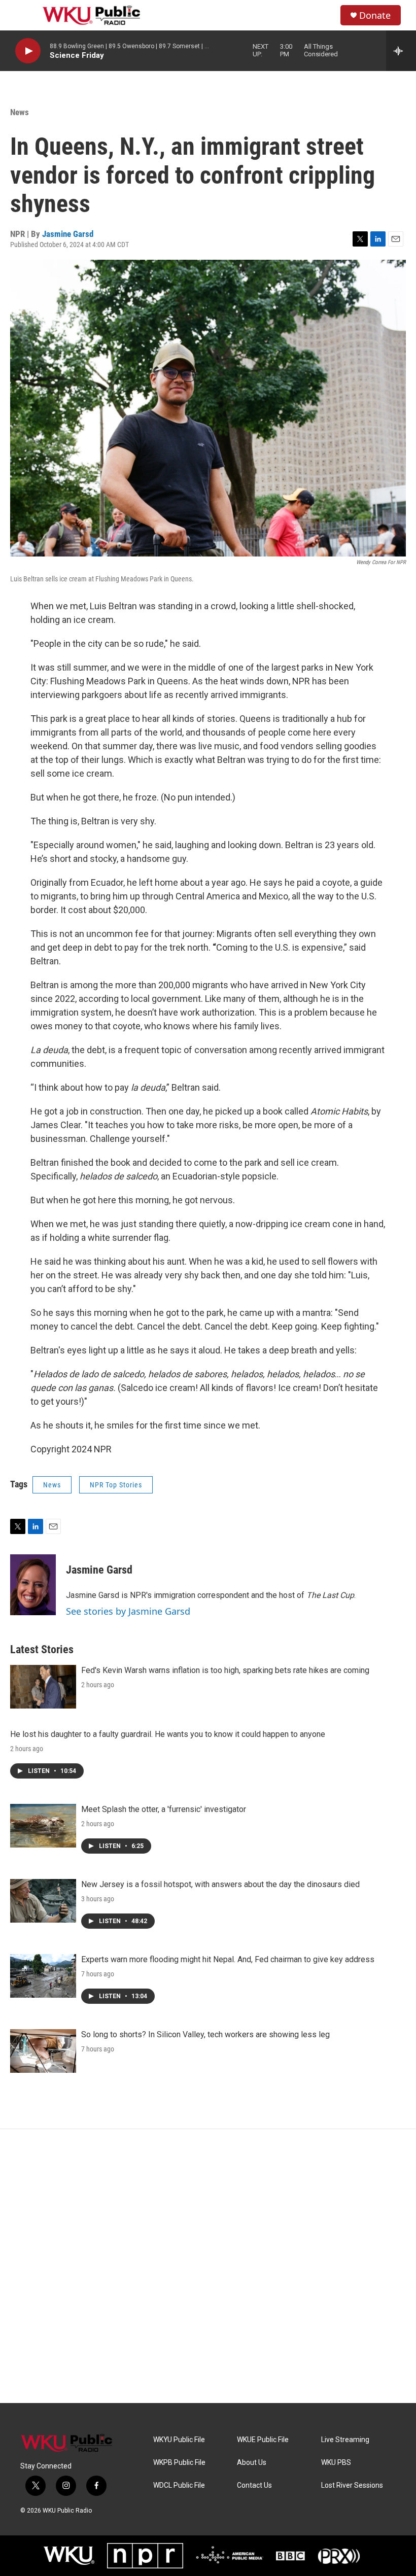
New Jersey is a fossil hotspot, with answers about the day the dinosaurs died (220, 1884)
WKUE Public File (263, 2440)
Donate (375, 15)
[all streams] (401, 51)
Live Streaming (345, 2440)
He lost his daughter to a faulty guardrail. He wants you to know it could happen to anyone (168, 1734)
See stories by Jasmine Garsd (128, 1611)
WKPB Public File (179, 2463)
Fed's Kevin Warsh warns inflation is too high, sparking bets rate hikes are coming (225, 1670)
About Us (252, 2463)
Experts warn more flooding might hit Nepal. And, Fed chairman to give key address (228, 1959)
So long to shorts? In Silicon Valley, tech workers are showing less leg (205, 2034)
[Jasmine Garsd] (33, 1585)
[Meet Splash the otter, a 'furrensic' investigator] (43, 1826)
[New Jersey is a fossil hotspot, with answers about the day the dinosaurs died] (43, 1901)
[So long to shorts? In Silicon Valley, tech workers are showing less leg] (43, 2051)
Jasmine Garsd (68, 234)
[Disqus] (208, 2266)
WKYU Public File (179, 2440)
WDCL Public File (179, 2485)
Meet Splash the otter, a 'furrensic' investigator (164, 1809)
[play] (28, 51)
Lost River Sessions (352, 2485)
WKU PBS (336, 2463)
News (20, 112)
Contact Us (254, 2485)
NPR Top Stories (116, 1485)
